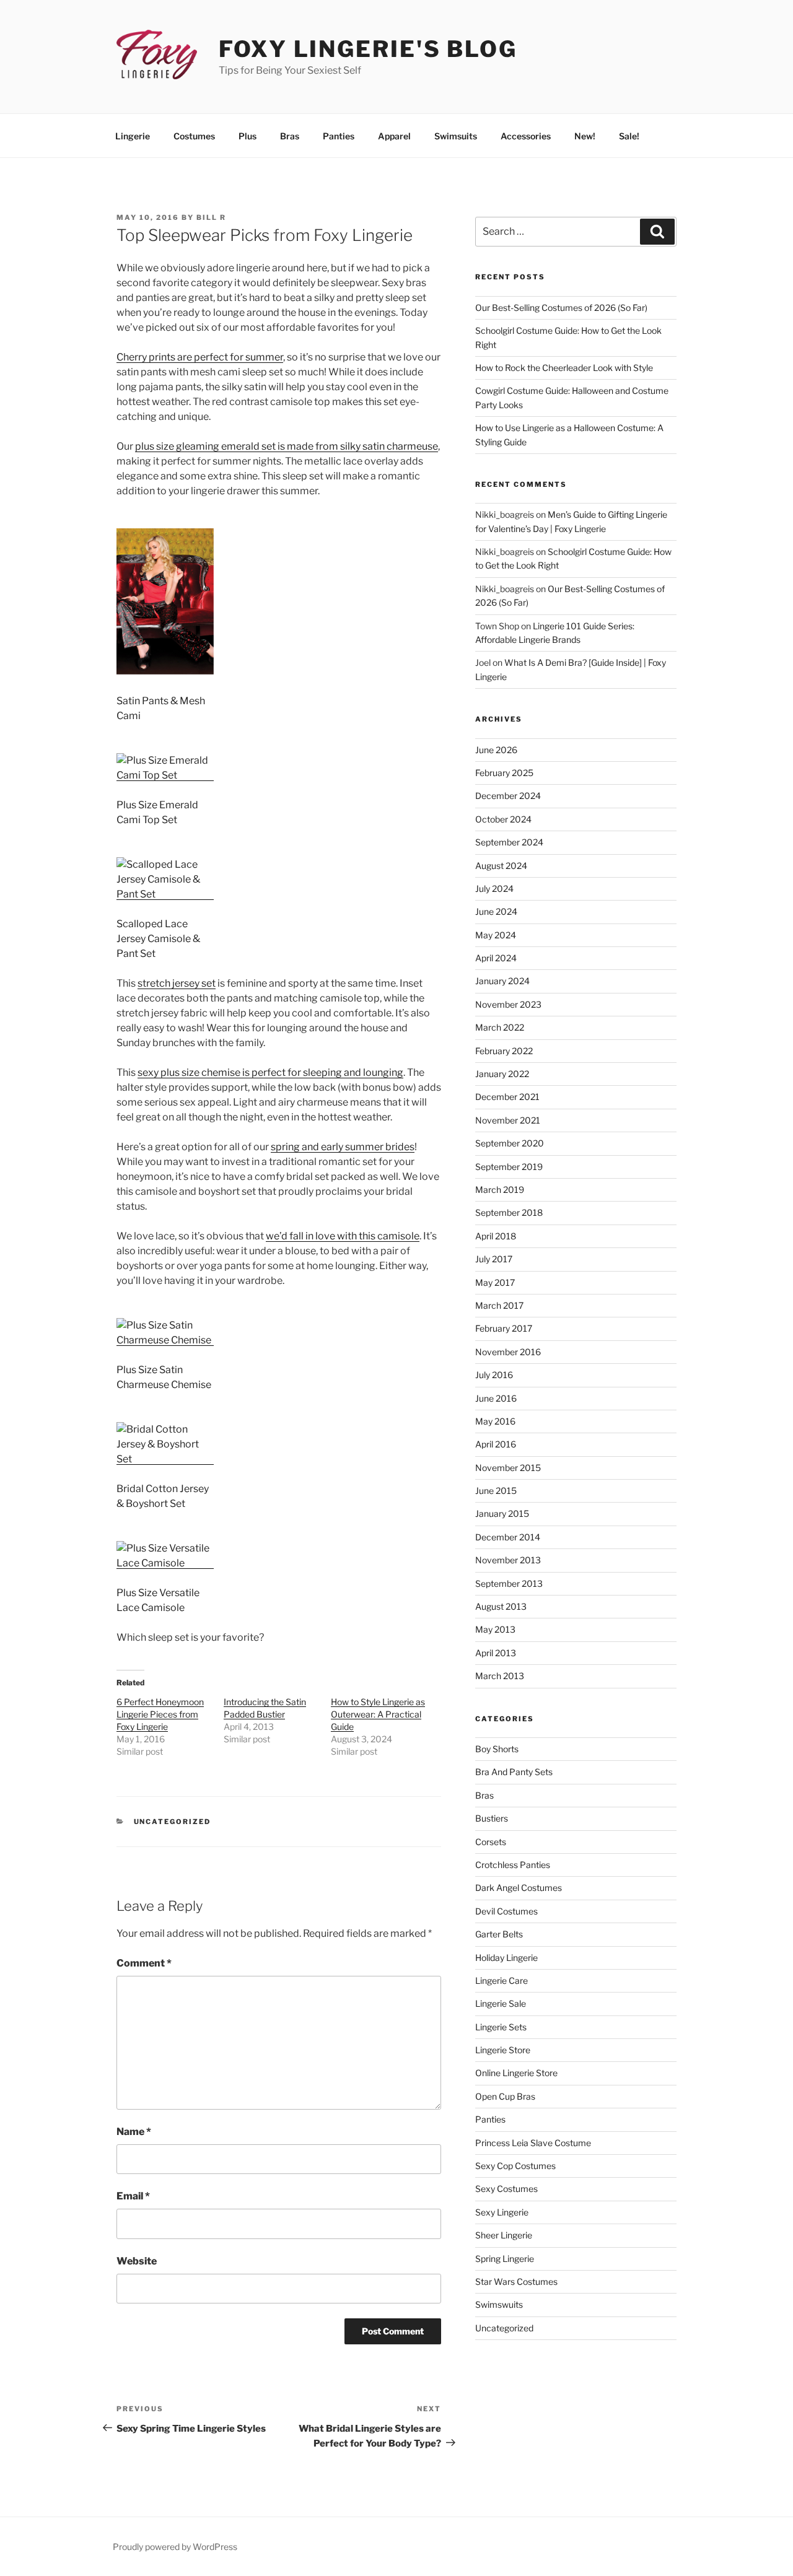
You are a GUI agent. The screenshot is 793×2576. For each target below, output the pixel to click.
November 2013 (508, 1560)
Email (133, 2196)
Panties (339, 136)
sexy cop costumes (515, 2166)
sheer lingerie (504, 2235)
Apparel (394, 136)
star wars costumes (516, 2281)
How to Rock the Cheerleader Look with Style (564, 368)
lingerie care (502, 1980)
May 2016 (495, 1421)
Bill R (211, 217)
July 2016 (494, 1375)
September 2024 (509, 842)
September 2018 (509, 1212)
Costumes (194, 136)
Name (134, 2132)
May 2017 (495, 1282)
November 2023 (508, 1004)
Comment (144, 1963)
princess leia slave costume (533, 2143)
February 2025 (504, 773)
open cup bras (505, 2096)
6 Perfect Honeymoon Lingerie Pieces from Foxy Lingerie (160, 1714)
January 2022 (502, 1074)
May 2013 (495, 1629)
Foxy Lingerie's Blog (368, 49)
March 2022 (500, 1027)
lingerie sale (501, 2003)
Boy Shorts (497, 1749)
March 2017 (499, 1305)
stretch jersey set (177, 983)
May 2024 (496, 935)
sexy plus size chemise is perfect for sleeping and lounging (270, 1072)
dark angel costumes (519, 1888)
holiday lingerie (506, 1958)
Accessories (526, 136)
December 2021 (507, 1097)
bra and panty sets (514, 1772)
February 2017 (504, 1328)
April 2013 (496, 1653)
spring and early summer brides (343, 1147)
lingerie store (503, 2050)
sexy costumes (506, 2189)
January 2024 (502, 981)
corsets (491, 1842)
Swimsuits (456, 136)
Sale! (629, 136)
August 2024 (501, 866)
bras (484, 1795)
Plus (248, 136)
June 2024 (496, 911)
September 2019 (509, 1167)
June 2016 (496, 1398)
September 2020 (510, 1143)
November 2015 (508, 1468)
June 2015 (496, 1491)
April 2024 (496, 958)
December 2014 (508, 1537)
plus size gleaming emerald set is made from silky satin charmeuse (287, 446)
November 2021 (508, 1120)
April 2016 (496, 1444)
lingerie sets (501, 2027)
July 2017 (494, 1259)
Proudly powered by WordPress (175, 2547)
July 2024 (494, 889)
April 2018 (496, 1236)
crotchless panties (513, 1865)
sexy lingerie (502, 2212)
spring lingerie (505, 2259)
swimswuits (499, 2304)
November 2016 (508, 1352)
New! (585, 136)
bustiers (492, 1818)
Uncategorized (173, 1822)
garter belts (499, 1934)
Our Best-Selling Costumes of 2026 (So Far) (561, 308)
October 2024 (503, 819)
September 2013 (509, 1583)
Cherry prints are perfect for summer (200, 357)
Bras (290, 136)
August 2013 (501, 1606)
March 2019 (500, 1190)
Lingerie (133, 136)
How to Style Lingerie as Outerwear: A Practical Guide (378, 1714)
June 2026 (496, 750)
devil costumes (506, 1911)
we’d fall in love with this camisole (343, 1236)
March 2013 (500, 1676)
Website (137, 2261)
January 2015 (502, 1513)
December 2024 (508, 796)
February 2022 (504, 1051)
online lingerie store (516, 2073)
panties (490, 2119)
